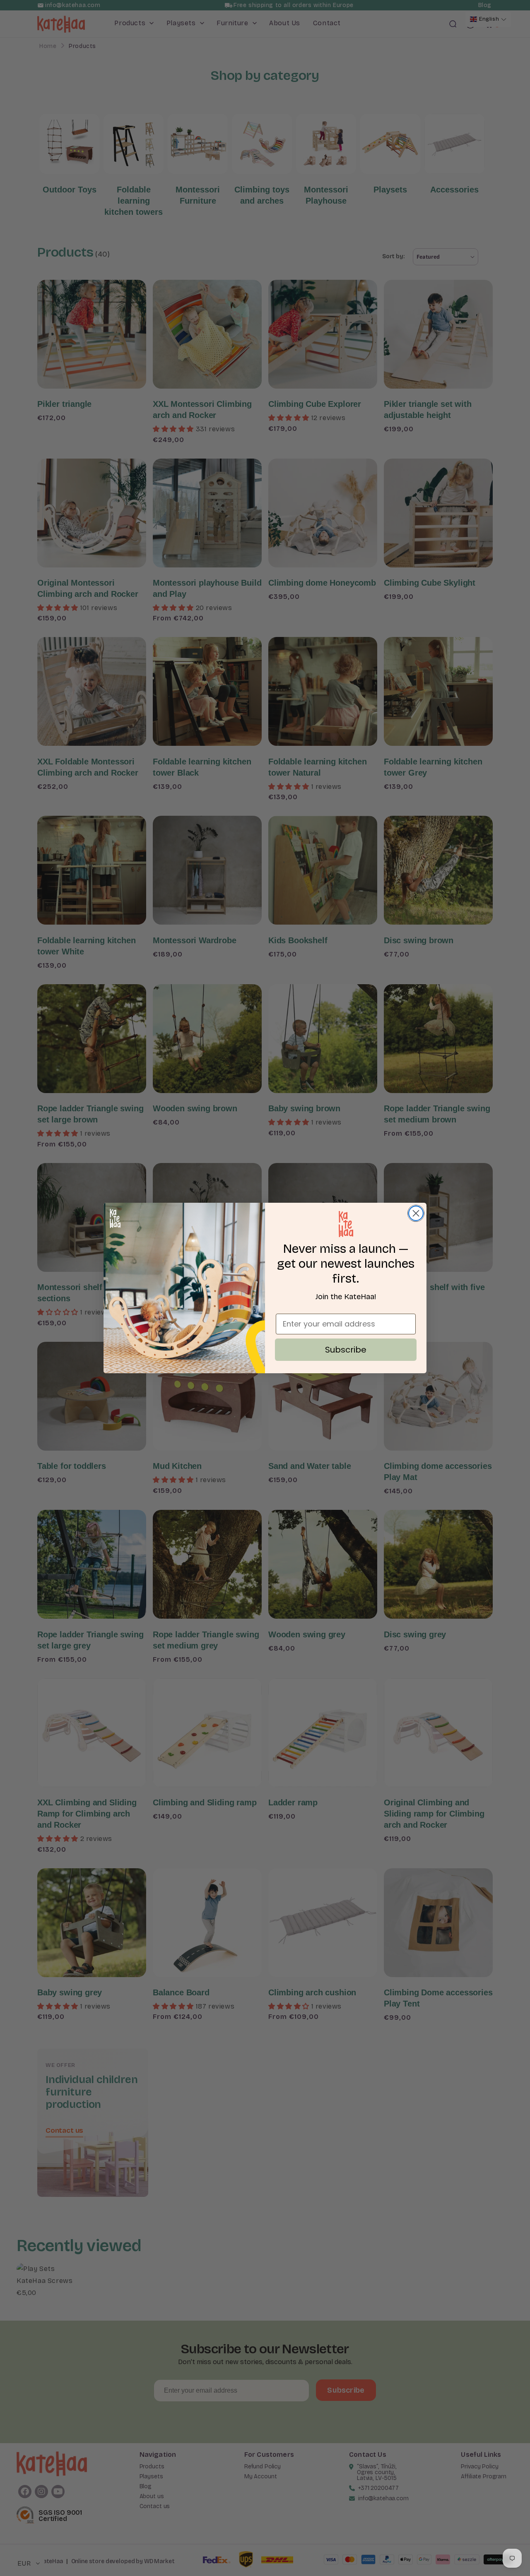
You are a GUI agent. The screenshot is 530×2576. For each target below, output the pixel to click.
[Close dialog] (416, 1213)
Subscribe (346, 1350)
